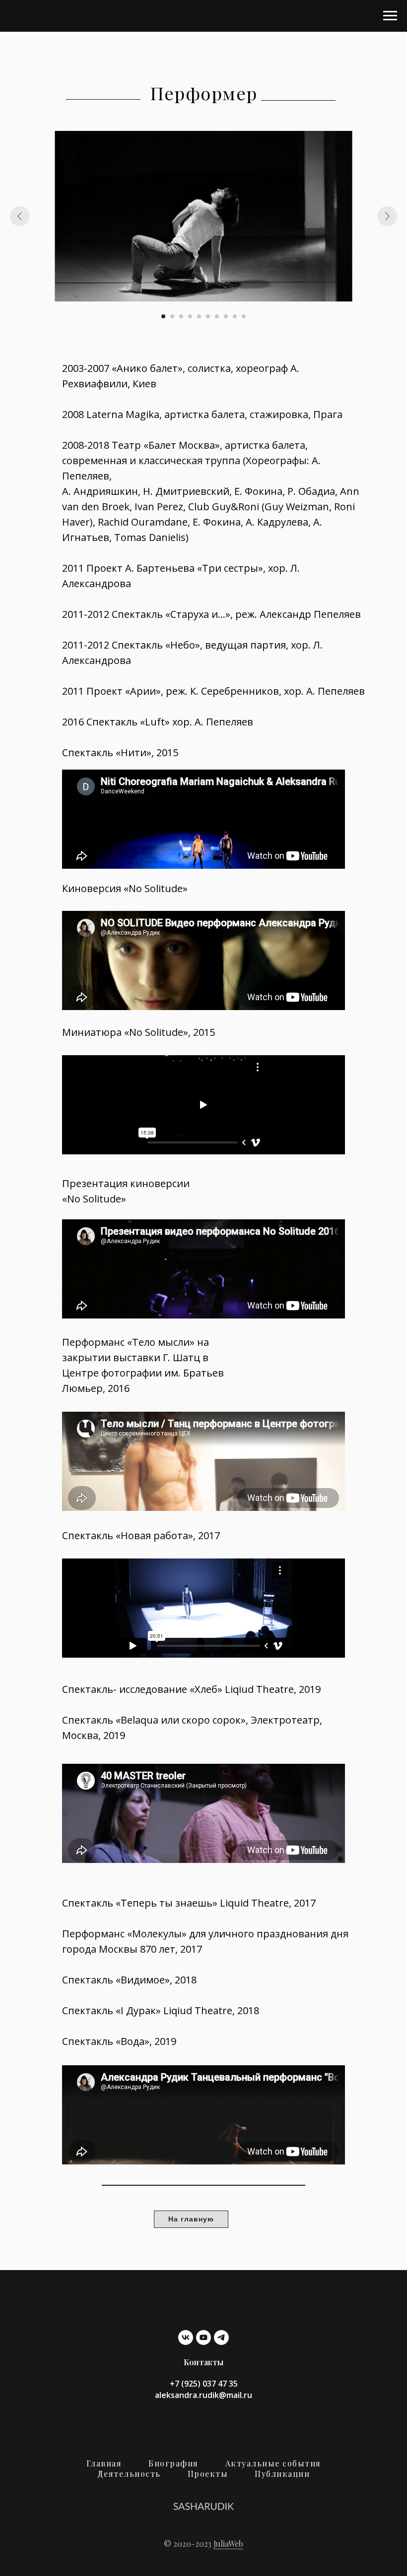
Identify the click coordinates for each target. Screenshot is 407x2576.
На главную (191, 2219)
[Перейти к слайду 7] (217, 316)
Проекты (208, 2474)
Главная (104, 2463)
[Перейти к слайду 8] (226, 316)
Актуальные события (273, 2463)
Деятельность (129, 2474)
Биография (173, 2463)
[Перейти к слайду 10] (244, 316)
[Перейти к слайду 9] (235, 316)
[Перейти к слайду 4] (190, 316)
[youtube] (203, 2337)
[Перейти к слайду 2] (172, 316)
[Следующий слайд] (387, 216)
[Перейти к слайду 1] (163, 316)
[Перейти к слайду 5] (199, 316)
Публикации (282, 2474)
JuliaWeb (228, 2544)
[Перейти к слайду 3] (181, 316)
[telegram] (221, 2337)
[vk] (186, 2337)
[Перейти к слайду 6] (208, 316)
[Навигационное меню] (390, 16)
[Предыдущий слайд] (20, 216)
